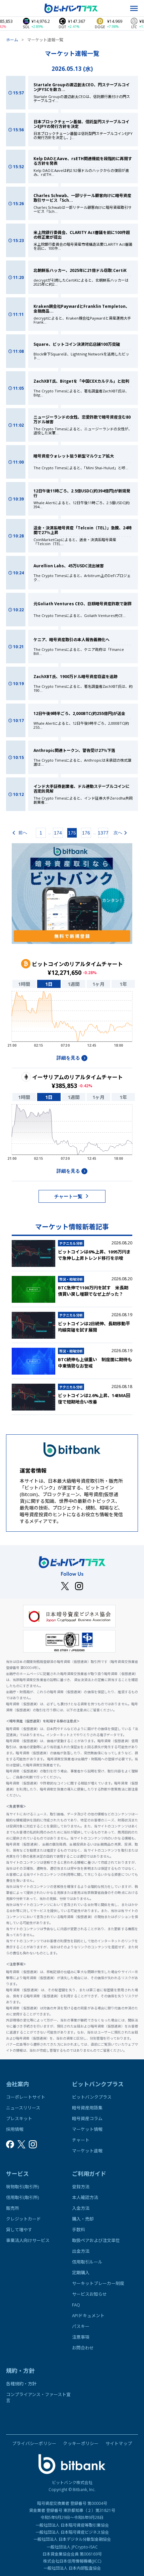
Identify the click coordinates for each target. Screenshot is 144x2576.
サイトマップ (119, 2443)
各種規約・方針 (21, 2384)
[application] (72, 1021)
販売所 (13, 2208)
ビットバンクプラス (92, 2097)
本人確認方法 (85, 2197)
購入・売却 (83, 2219)
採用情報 (15, 2129)
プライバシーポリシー (34, 2443)
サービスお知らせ (89, 2294)
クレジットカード (23, 2219)
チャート (81, 2140)
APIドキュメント (88, 2316)
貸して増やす (19, 2230)
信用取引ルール (87, 2262)
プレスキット (19, 2118)
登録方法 (81, 2187)
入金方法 (81, 2208)
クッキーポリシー (81, 2443)
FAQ (76, 2305)
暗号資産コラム (87, 2118)
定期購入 (81, 2273)
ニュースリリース (23, 2108)
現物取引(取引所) (22, 2187)
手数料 (79, 2230)
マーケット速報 (87, 2151)
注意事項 (81, 2337)
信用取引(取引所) (22, 2197)
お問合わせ (83, 2348)
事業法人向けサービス (28, 2240)
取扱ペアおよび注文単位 (96, 2240)
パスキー (81, 2326)
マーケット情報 (87, 2129)
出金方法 (81, 2251)
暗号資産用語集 (87, 2108)
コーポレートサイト (26, 2097)
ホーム (12, 40)
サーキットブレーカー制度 (98, 2283)
